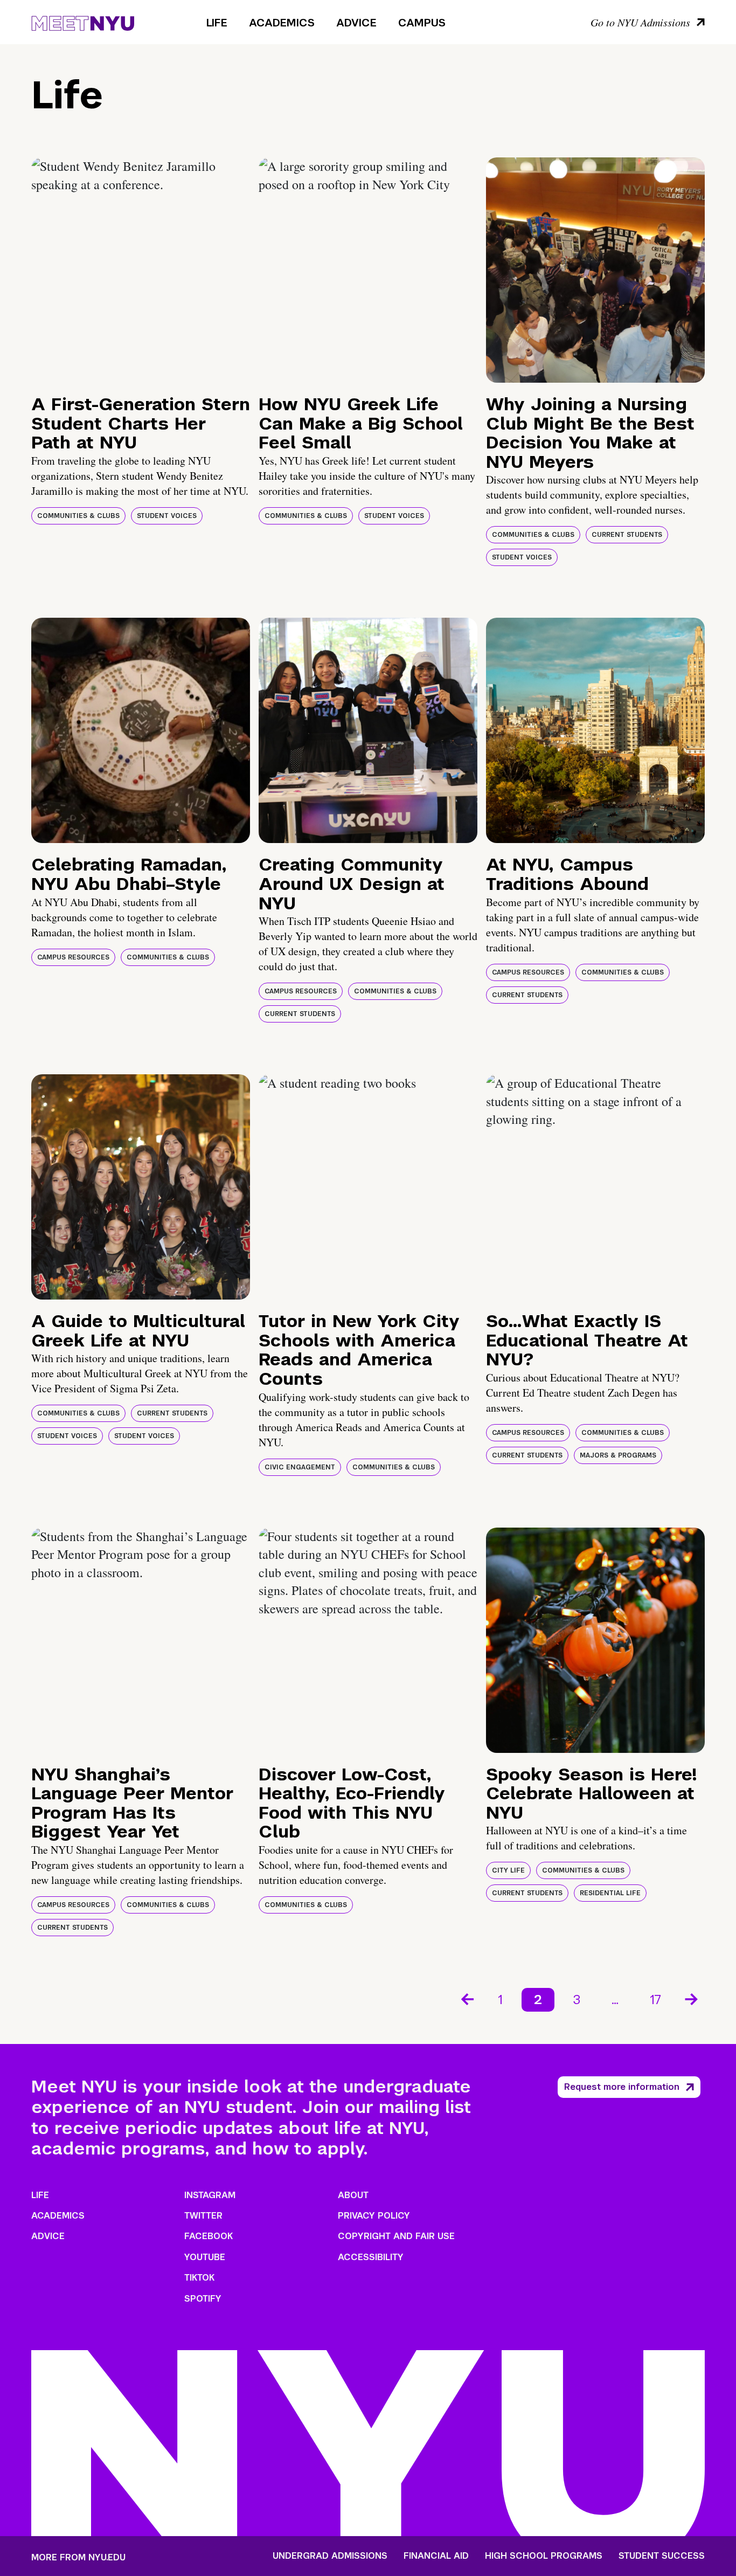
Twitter (203, 2216)
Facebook (209, 2236)
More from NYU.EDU (78, 2557)
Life (217, 23)
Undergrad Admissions (330, 2556)
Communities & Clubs (78, 516)
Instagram (210, 2195)
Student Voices (167, 516)
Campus (422, 23)
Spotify (203, 2299)
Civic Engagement (300, 1467)
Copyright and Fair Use (396, 2236)
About (353, 2195)
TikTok (199, 2278)
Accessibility (371, 2257)
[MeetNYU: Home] (83, 22)
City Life (508, 1870)
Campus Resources (73, 957)
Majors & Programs (618, 1455)
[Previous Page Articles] (467, 1998)
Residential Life (610, 1893)
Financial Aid (436, 2556)
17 (655, 2000)
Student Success (662, 2556)
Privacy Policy (374, 2216)
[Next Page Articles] (692, 1998)
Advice (356, 23)
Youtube (205, 2257)
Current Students (627, 535)
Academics (282, 23)
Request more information (622, 2087)
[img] (141, 270)
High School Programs (544, 2556)
